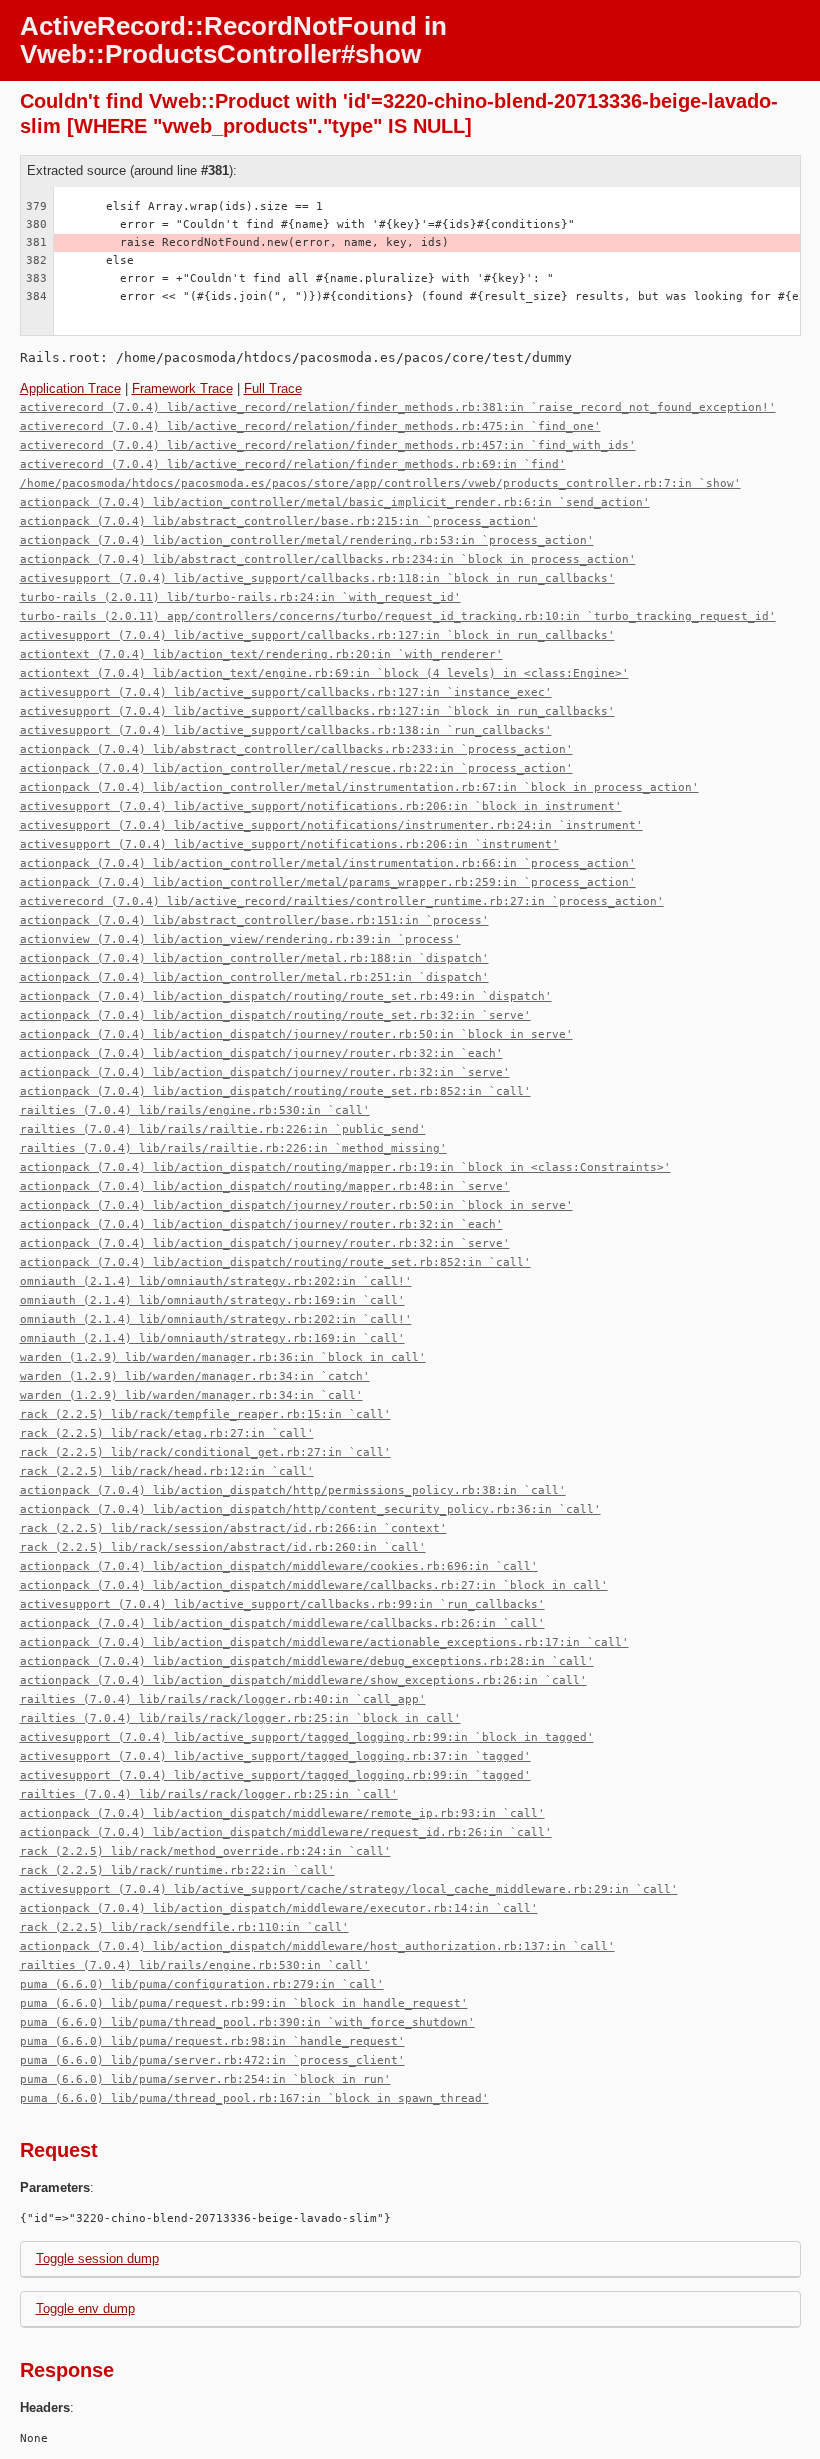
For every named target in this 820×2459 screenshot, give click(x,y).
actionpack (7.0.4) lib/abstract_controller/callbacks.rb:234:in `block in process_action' (328, 559)
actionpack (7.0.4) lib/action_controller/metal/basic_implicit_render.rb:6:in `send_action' (335, 502)
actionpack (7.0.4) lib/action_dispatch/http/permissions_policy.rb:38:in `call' (293, 1490)
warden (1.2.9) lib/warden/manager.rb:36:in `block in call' (223, 1357)
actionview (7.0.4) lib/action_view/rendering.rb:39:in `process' (240, 939)
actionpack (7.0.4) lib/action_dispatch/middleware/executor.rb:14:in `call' (279, 1908)
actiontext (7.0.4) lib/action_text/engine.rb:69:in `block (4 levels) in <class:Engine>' (324, 673)
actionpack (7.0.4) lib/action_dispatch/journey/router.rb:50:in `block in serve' (296, 1034)
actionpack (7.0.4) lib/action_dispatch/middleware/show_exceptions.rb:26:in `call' (303, 1680)
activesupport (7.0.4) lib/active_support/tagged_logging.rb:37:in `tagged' (275, 1756)
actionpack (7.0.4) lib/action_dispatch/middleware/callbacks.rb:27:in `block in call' (314, 1585)
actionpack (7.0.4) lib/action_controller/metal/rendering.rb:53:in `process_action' (307, 540)
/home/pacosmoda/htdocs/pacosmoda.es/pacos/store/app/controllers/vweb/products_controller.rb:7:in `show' (380, 483)
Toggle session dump (97, 2258)
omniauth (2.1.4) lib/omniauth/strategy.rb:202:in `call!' (216, 1281)
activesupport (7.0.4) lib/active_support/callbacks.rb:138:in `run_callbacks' (286, 730)
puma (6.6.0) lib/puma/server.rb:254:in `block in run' (205, 2079)
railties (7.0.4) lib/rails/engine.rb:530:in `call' (195, 1110)
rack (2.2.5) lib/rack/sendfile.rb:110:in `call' (184, 1927)
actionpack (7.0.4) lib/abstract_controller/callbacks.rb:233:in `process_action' (296, 749)
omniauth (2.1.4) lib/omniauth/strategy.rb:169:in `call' (212, 1300)
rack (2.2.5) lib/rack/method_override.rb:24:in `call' (205, 1851)
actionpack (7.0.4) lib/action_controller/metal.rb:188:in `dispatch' (254, 958)
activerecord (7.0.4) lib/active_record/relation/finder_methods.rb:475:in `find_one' (310, 426)
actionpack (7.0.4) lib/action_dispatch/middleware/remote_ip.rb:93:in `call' (282, 1813)
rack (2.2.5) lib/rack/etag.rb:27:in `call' (167, 1433)
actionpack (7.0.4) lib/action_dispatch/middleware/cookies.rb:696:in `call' (279, 1566)
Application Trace (70, 388)
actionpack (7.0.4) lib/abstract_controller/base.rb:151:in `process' (254, 920)
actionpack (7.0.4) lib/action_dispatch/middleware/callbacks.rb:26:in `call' (282, 1623)
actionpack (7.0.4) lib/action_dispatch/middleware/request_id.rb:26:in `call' (286, 1832)
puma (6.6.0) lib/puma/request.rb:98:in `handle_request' (212, 2041)
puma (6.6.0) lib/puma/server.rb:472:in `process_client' (212, 2060)
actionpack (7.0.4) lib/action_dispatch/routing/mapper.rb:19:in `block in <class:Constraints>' (345, 1167)
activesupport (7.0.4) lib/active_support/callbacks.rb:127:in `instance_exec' (286, 692)
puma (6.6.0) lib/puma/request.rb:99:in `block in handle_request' (244, 2003)
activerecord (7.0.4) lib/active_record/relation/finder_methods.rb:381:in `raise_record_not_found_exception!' (398, 407)
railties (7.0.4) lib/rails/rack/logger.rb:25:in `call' (209, 1794)
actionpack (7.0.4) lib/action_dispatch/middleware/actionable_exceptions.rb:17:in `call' (324, 1642)
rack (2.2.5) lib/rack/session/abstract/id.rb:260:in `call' (223, 1547)
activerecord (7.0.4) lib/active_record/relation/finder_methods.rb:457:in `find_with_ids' (328, 445)
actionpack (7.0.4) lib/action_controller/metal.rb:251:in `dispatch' (254, 977)
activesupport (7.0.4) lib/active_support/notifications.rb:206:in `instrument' (289, 844)
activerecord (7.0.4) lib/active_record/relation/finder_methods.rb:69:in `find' (293, 464)
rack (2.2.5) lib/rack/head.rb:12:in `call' (167, 1471)
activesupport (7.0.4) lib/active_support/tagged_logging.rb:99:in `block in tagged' (307, 1737)
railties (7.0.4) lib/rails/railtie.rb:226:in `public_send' (223, 1129)
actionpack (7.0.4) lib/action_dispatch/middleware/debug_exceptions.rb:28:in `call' (307, 1661)
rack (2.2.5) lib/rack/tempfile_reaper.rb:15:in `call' (205, 1414)
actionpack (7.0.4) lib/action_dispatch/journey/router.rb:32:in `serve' (265, 1072)
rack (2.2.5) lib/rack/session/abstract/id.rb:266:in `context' (233, 1528)
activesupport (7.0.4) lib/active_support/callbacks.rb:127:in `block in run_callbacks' (317, 635)
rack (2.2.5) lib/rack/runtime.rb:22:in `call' (177, 1870)
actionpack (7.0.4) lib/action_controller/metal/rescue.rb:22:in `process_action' (296, 768)
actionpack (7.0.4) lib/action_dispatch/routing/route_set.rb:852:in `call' (275, 1091)
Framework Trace (182, 388)
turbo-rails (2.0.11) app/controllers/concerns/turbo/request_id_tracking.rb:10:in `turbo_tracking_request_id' (398, 616)
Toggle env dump (85, 2308)
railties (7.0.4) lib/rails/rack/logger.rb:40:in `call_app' (223, 1699)
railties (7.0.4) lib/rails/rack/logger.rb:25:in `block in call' (240, 1718)
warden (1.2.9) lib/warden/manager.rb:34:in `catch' (195, 1376)
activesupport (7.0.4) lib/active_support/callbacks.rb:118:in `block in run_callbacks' (317, 578)
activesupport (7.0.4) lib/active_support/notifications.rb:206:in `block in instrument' (321, 806)
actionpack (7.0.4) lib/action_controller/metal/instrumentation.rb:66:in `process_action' (328, 863)
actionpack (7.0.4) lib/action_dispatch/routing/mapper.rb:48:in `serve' (265, 1186)
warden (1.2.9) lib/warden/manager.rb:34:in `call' (191, 1395)
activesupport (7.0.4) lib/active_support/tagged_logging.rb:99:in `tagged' (275, 1775)
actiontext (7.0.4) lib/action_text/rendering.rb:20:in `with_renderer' (261, 654)
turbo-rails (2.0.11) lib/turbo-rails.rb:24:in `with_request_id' (240, 597)
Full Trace (273, 388)
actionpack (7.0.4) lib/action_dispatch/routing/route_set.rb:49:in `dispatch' (286, 996)
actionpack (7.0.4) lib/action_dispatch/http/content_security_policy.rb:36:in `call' (310, 1509)
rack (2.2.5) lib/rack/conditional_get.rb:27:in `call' (205, 1452)
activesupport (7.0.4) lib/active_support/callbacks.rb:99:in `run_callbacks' (282, 1604)
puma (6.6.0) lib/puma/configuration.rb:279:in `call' (202, 1984)
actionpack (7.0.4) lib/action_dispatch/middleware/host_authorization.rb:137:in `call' (317, 1946)
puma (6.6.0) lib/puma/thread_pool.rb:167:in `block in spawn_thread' (254, 2098)
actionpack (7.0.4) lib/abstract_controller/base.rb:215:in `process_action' (279, 521)
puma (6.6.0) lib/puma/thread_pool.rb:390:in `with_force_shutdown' (247, 2022)
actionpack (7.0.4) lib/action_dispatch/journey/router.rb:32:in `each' (261, 1053)
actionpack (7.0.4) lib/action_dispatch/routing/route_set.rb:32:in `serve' (275, 1015)
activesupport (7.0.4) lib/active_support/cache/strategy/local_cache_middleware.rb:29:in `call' (349, 1889)
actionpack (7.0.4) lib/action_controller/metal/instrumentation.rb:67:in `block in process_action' (359, 787)
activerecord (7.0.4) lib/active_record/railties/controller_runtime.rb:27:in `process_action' (342, 901)
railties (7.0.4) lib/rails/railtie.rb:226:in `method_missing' (233, 1148)
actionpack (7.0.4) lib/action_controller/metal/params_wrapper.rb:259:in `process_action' (328, 882)
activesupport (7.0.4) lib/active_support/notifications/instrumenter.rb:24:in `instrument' (331, 825)
